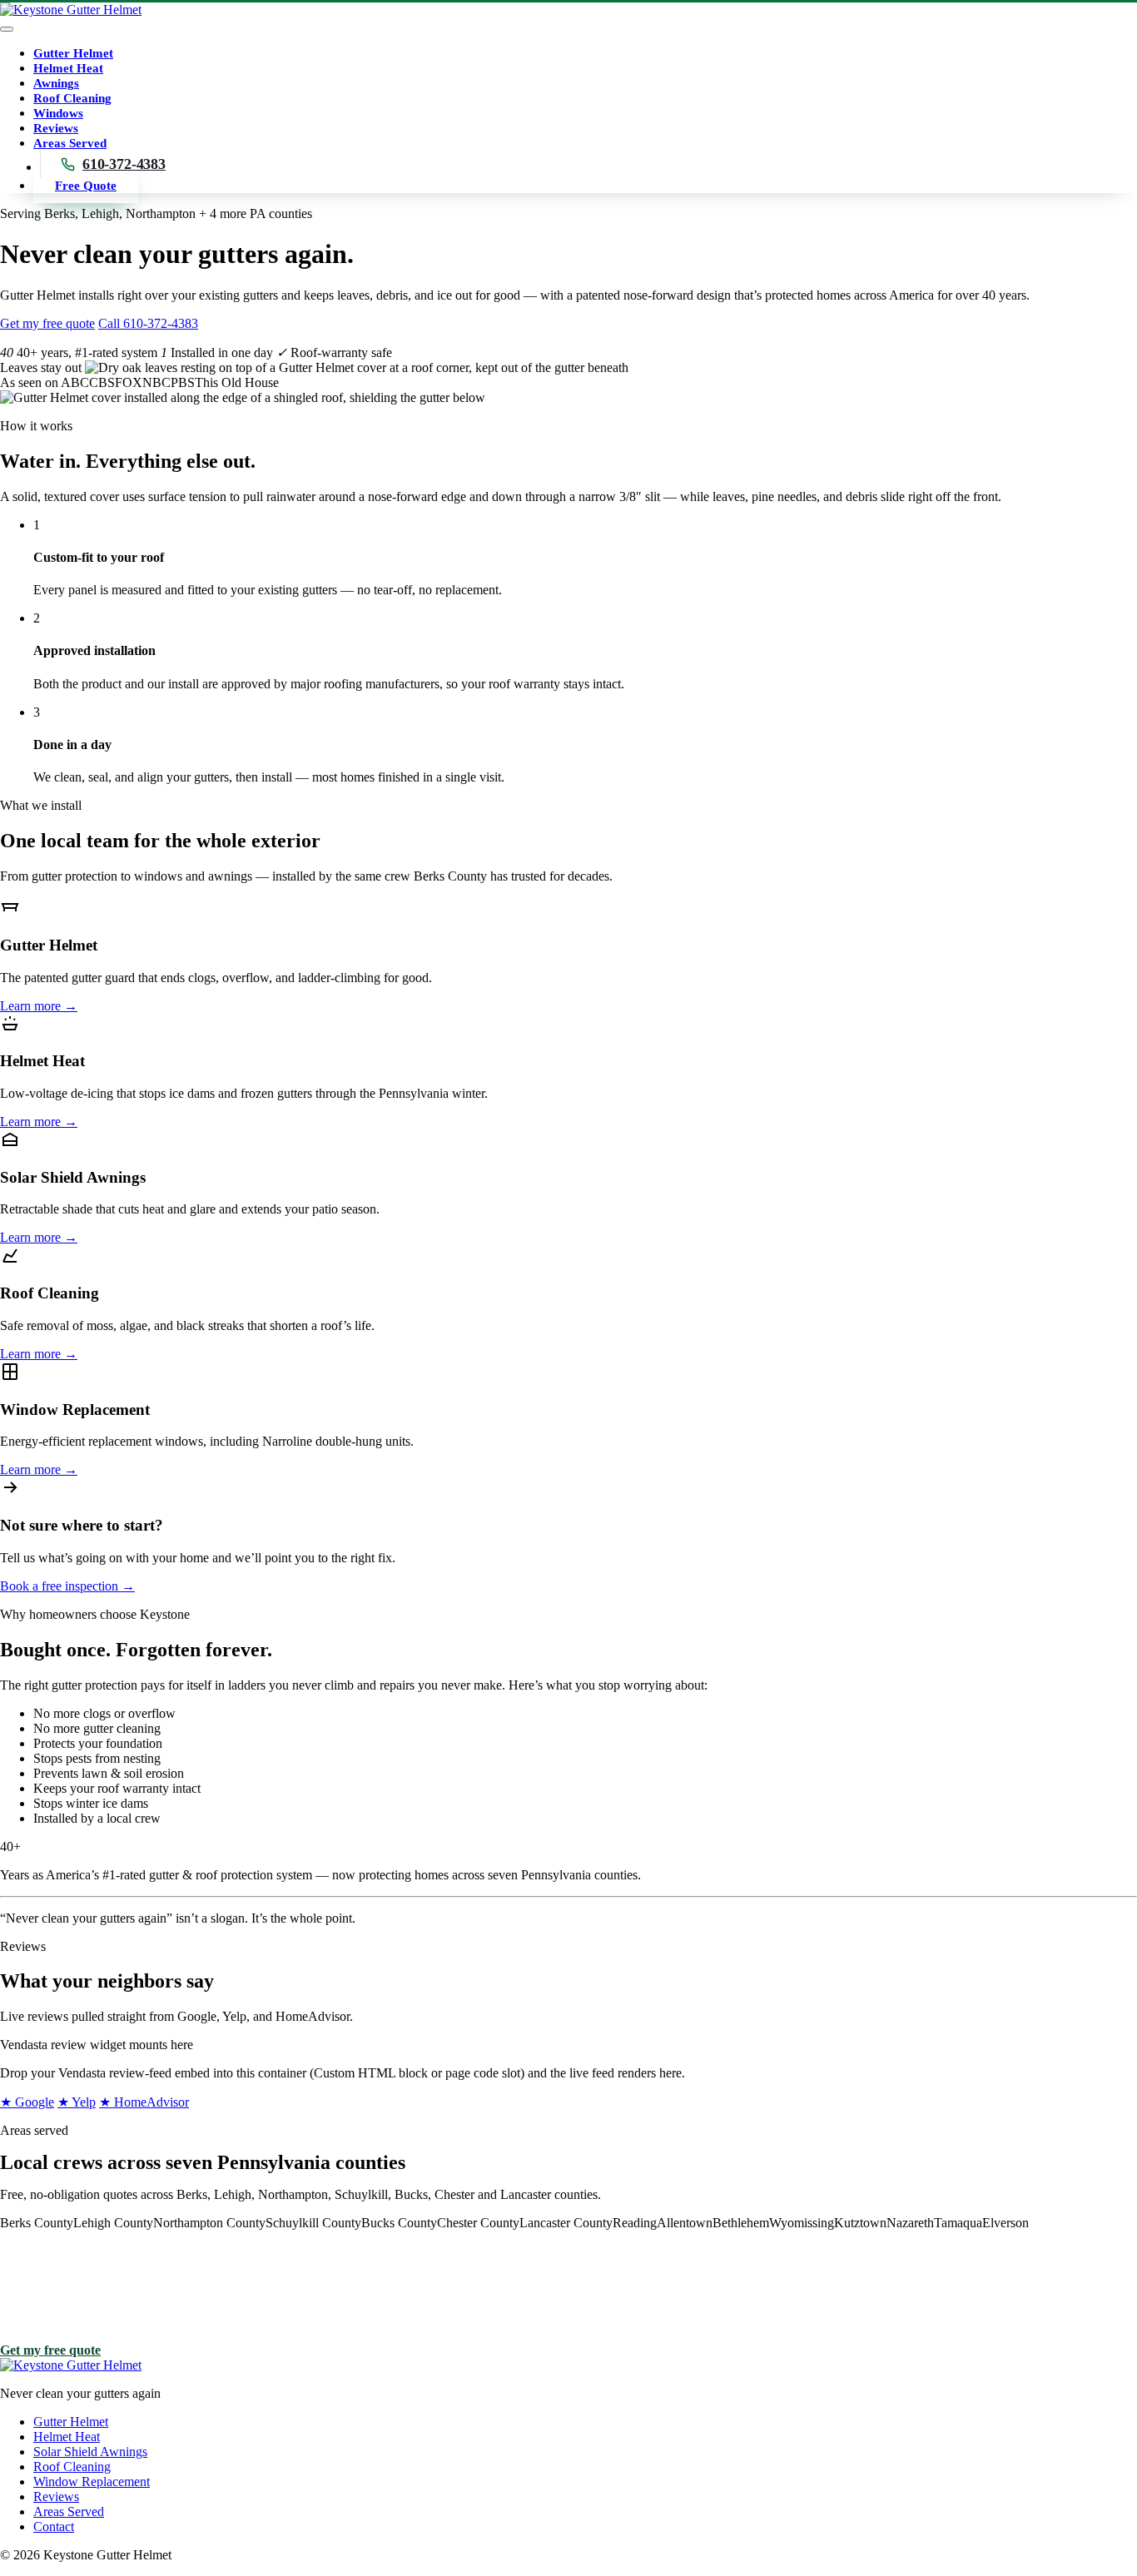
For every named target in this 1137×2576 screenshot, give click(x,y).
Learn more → (39, 1006)
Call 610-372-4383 (148, 323)
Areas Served (70, 143)
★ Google (27, 2102)
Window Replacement (92, 2482)
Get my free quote (47, 323)
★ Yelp (77, 2102)
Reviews (56, 128)
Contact (54, 2526)
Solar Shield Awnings (90, 2452)
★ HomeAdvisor (144, 2102)
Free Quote (86, 186)
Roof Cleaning (72, 98)
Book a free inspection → (67, 1586)
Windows (58, 113)
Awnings (56, 83)
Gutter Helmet (73, 53)
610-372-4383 (124, 164)
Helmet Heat (68, 68)
